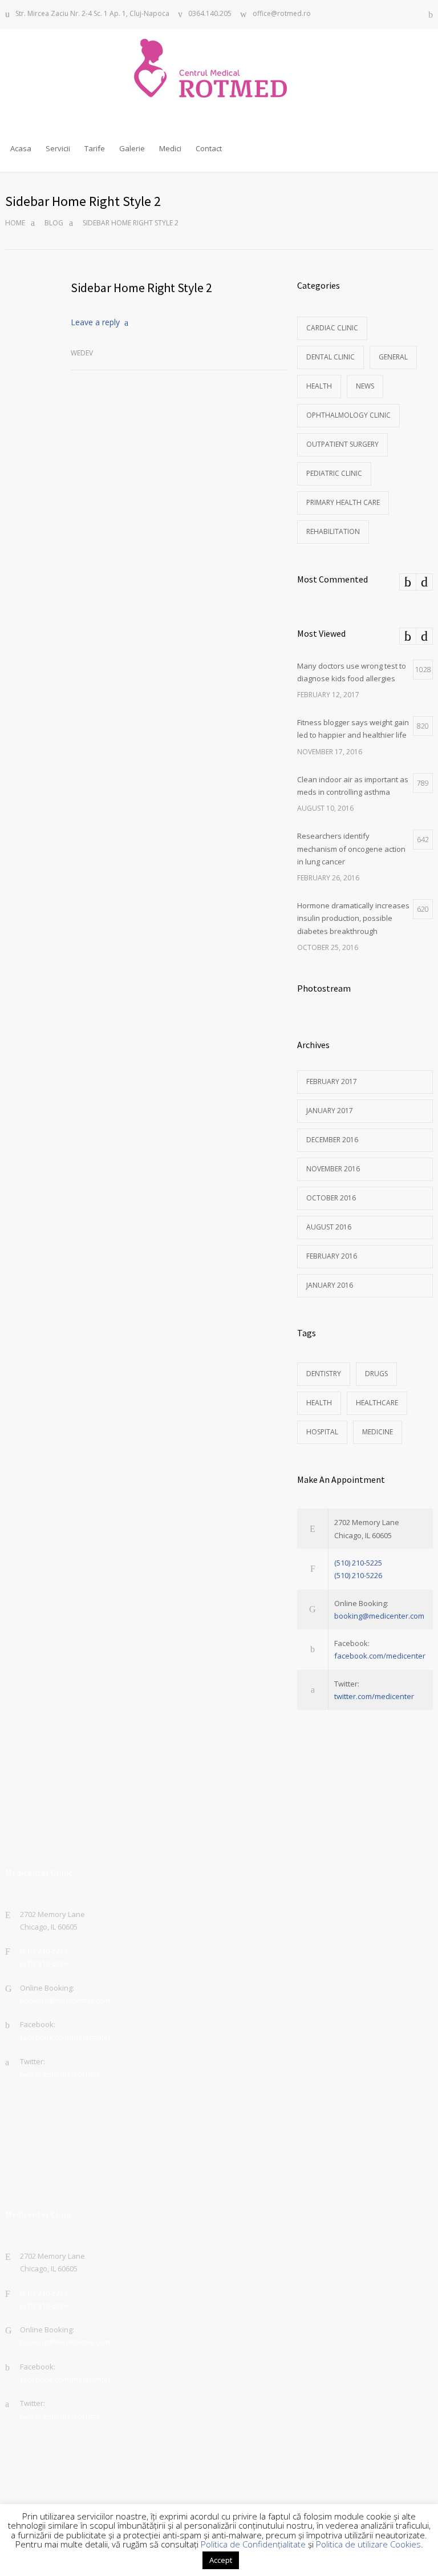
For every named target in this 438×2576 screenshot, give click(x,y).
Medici (170, 148)
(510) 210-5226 (358, 1575)
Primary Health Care (343, 502)
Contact (209, 148)
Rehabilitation (333, 531)
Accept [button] (221, 2560)
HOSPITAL (322, 1432)
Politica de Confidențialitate (253, 2544)
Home (15, 223)
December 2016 (332, 1140)
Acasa (21, 148)
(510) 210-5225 (358, 1563)
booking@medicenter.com (379, 1616)
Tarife (95, 148)
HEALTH (319, 1403)
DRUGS (376, 1374)
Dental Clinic (330, 357)
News (365, 386)
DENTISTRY (324, 1374)
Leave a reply (95, 322)
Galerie (132, 148)
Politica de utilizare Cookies (368, 2544)
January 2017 (330, 1111)
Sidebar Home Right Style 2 (141, 288)
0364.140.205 (210, 14)
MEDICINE (378, 1432)
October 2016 (331, 1198)
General (393, 357)
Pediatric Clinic (334, 473)
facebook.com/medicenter (380, 1656)
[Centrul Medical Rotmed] (219, 68)
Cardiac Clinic (332, 328)
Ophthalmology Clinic (348, 415)
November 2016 (333, 1169)
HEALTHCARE (377, 1403)
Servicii (58, 148)
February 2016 (332, 1256)
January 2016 (330, 1285)
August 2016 (329, 1227)
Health (319, 386)
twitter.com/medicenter (374, 1696)
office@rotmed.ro (282, 14)
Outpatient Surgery (342, 444)
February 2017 (332, 1081)
